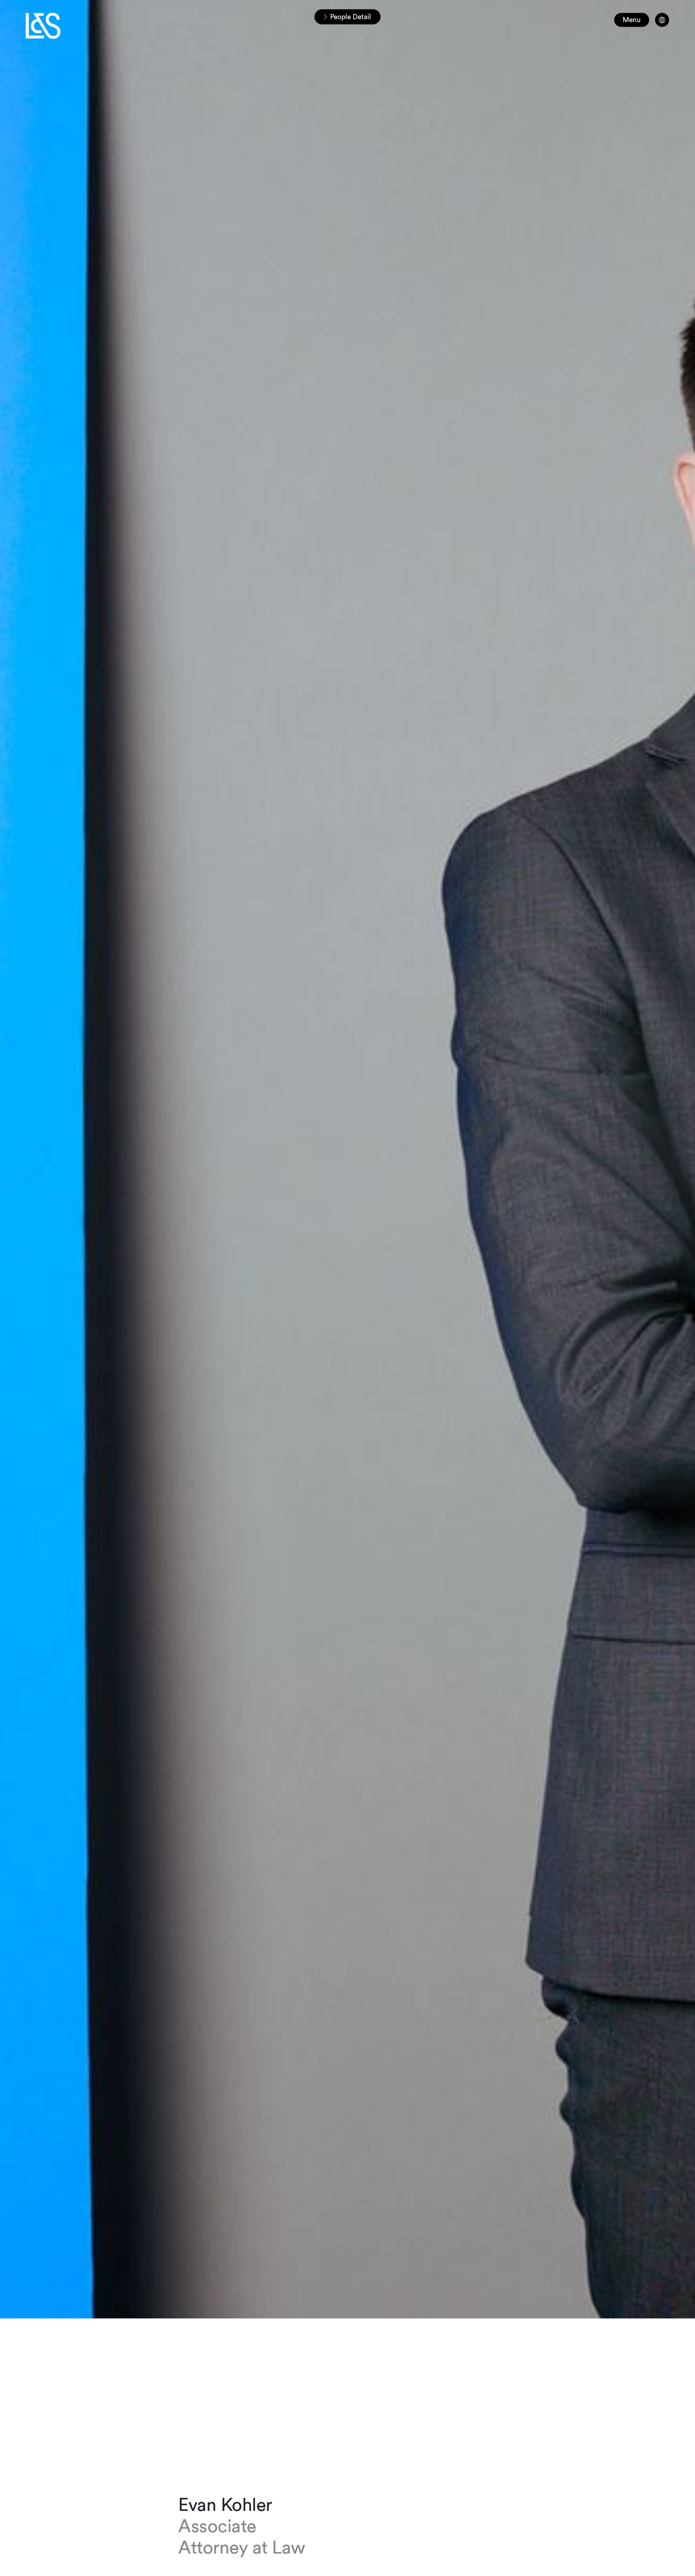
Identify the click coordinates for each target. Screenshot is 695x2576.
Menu (632, 20)
